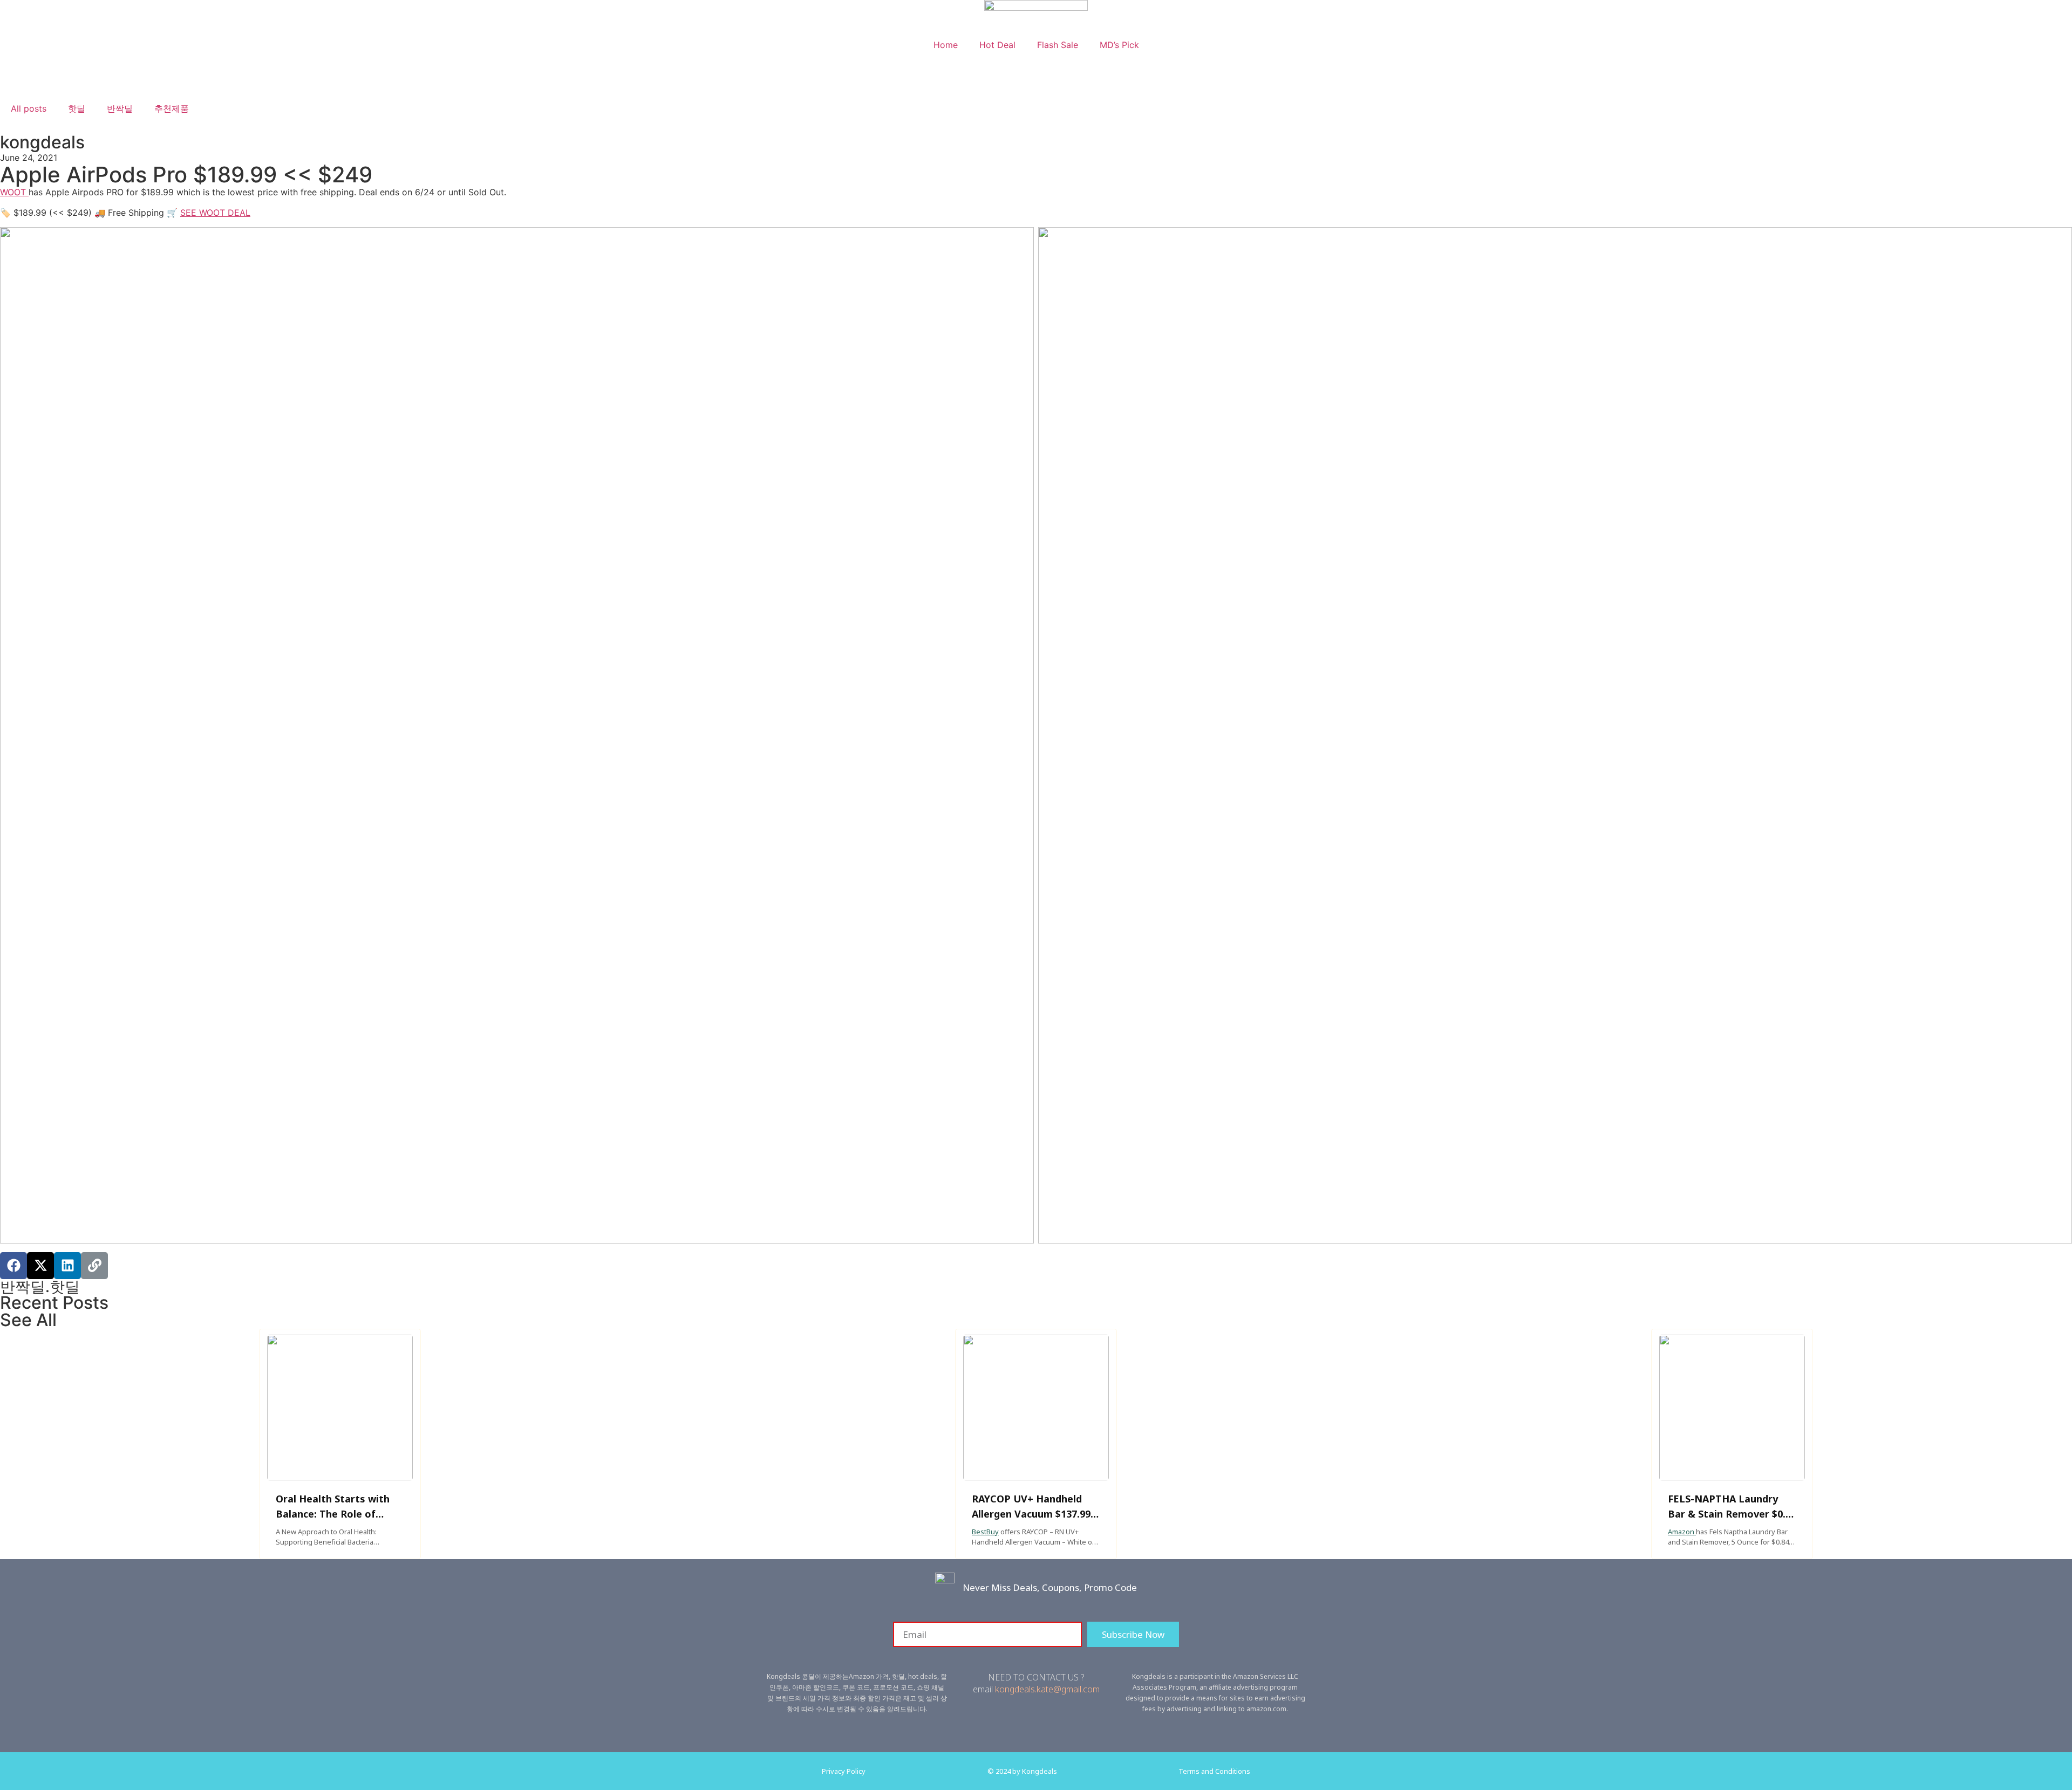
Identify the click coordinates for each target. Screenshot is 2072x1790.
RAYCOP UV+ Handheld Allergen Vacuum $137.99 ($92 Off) (1031, 1514)
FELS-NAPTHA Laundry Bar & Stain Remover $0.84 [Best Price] (1732, 1514)
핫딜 (77, 108)
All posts (29, 108)
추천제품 (172, 108)
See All (28, 1320)
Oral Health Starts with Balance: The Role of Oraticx (333, 1514)
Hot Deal (997, 45)
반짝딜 (120, 108)
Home (946, 45)
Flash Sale (1058, 45)
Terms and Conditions (1214, 1771)
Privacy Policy (844, 1771)
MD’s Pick (1119, 45)
